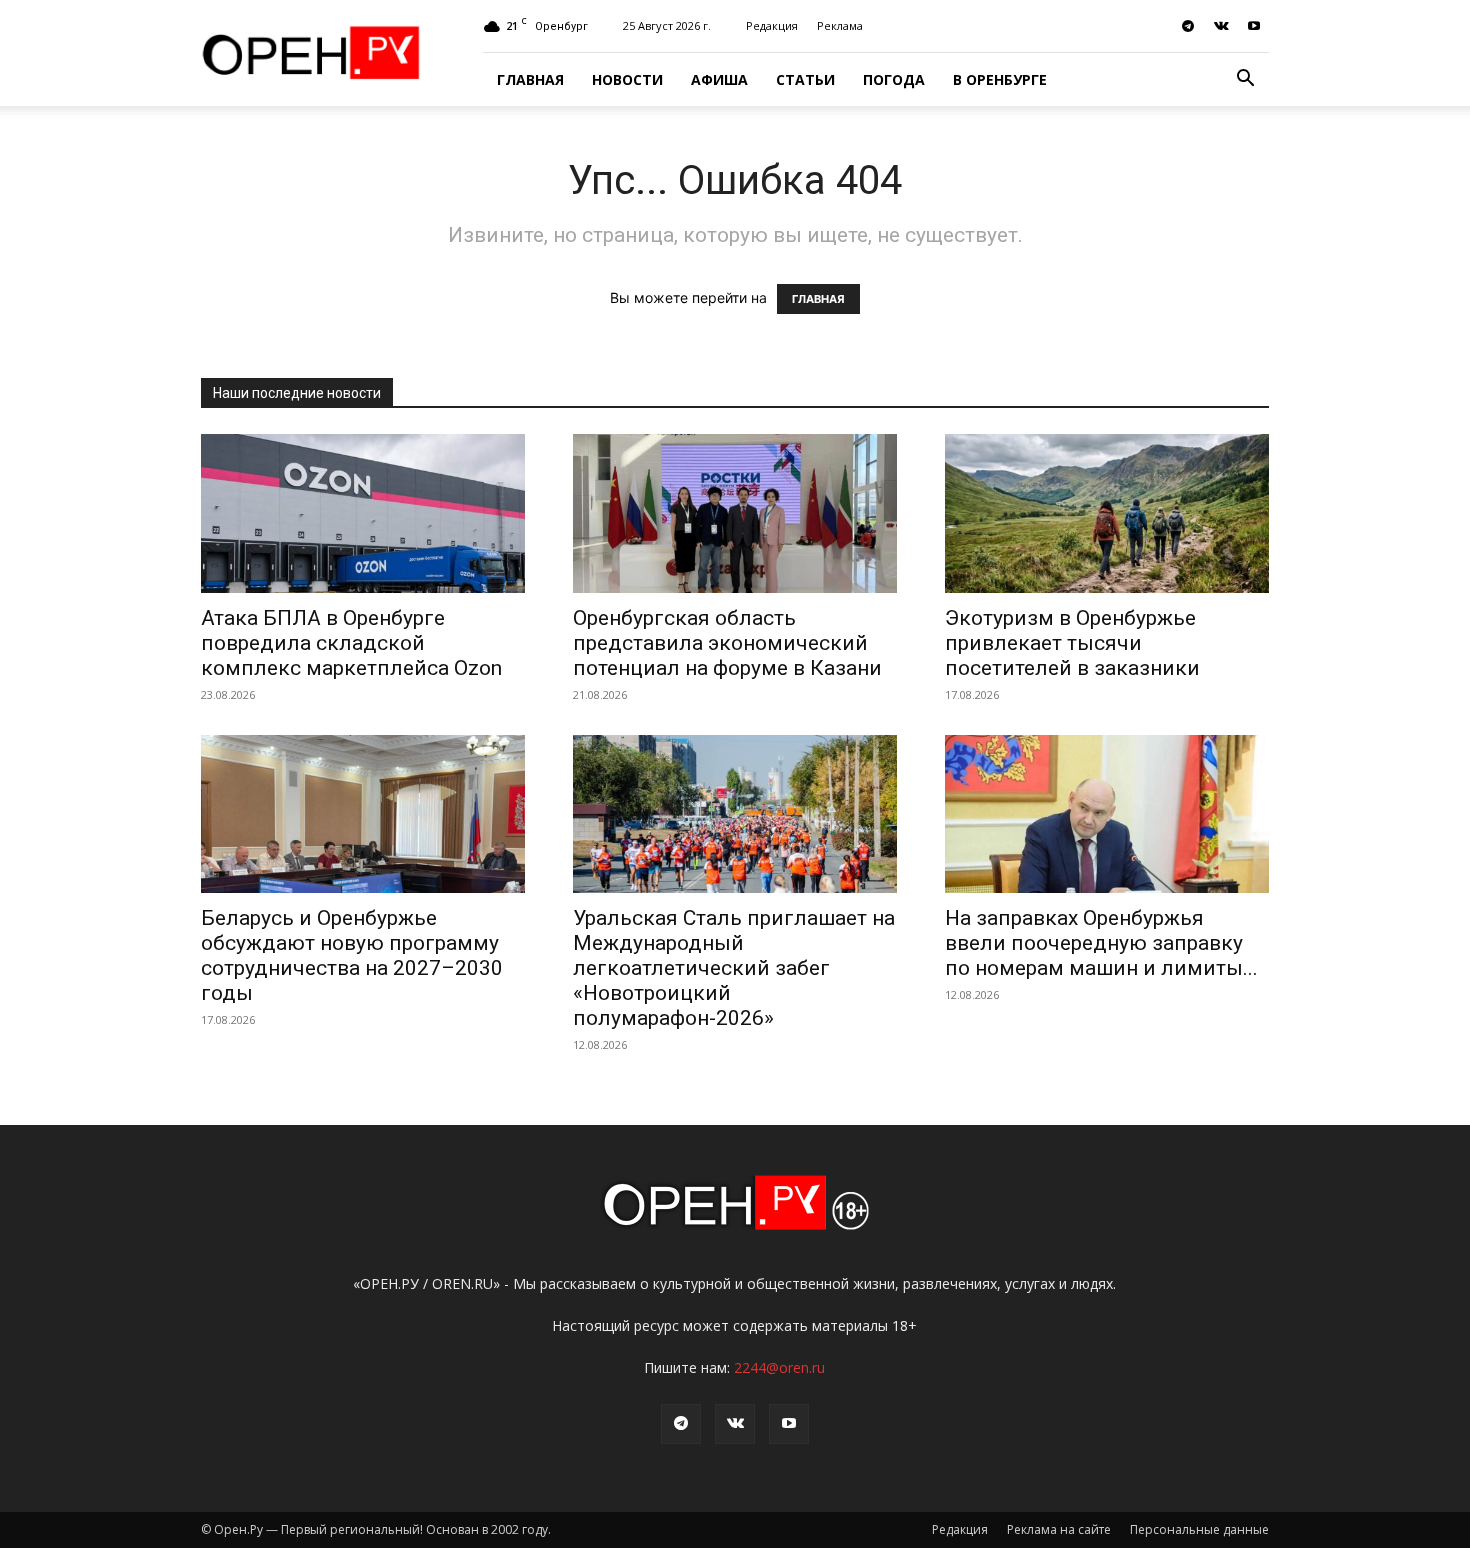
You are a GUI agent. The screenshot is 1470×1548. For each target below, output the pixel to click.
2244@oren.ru (779, 1367)
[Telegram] (1188, 26)
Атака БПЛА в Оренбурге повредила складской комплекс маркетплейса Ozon (351, 643)
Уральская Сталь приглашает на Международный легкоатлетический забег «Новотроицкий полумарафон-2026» (734, 968)
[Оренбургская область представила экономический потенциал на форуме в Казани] (735, 513)
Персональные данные (1199, 1529)
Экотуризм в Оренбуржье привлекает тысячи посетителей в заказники (1072, 643)
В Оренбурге (1000, 79)
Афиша (719, 79)
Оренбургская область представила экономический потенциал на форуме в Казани (727, 643)
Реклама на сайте (1059, 1529)
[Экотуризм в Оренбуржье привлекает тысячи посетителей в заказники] (1107, 513)
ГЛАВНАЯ (818, 299)
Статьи (805, 79)
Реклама (840, 25)
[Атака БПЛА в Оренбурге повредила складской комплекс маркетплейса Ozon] (363, 513)
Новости (627, 79)
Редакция (772, 25)
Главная (530, 79)
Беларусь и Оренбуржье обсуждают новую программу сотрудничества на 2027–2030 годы (352, 955)
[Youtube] (1254, 26)
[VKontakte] (1221, 26)
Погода (894, 79)
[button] (1245, 80)
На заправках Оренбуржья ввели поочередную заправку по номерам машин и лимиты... (1101, 943)
